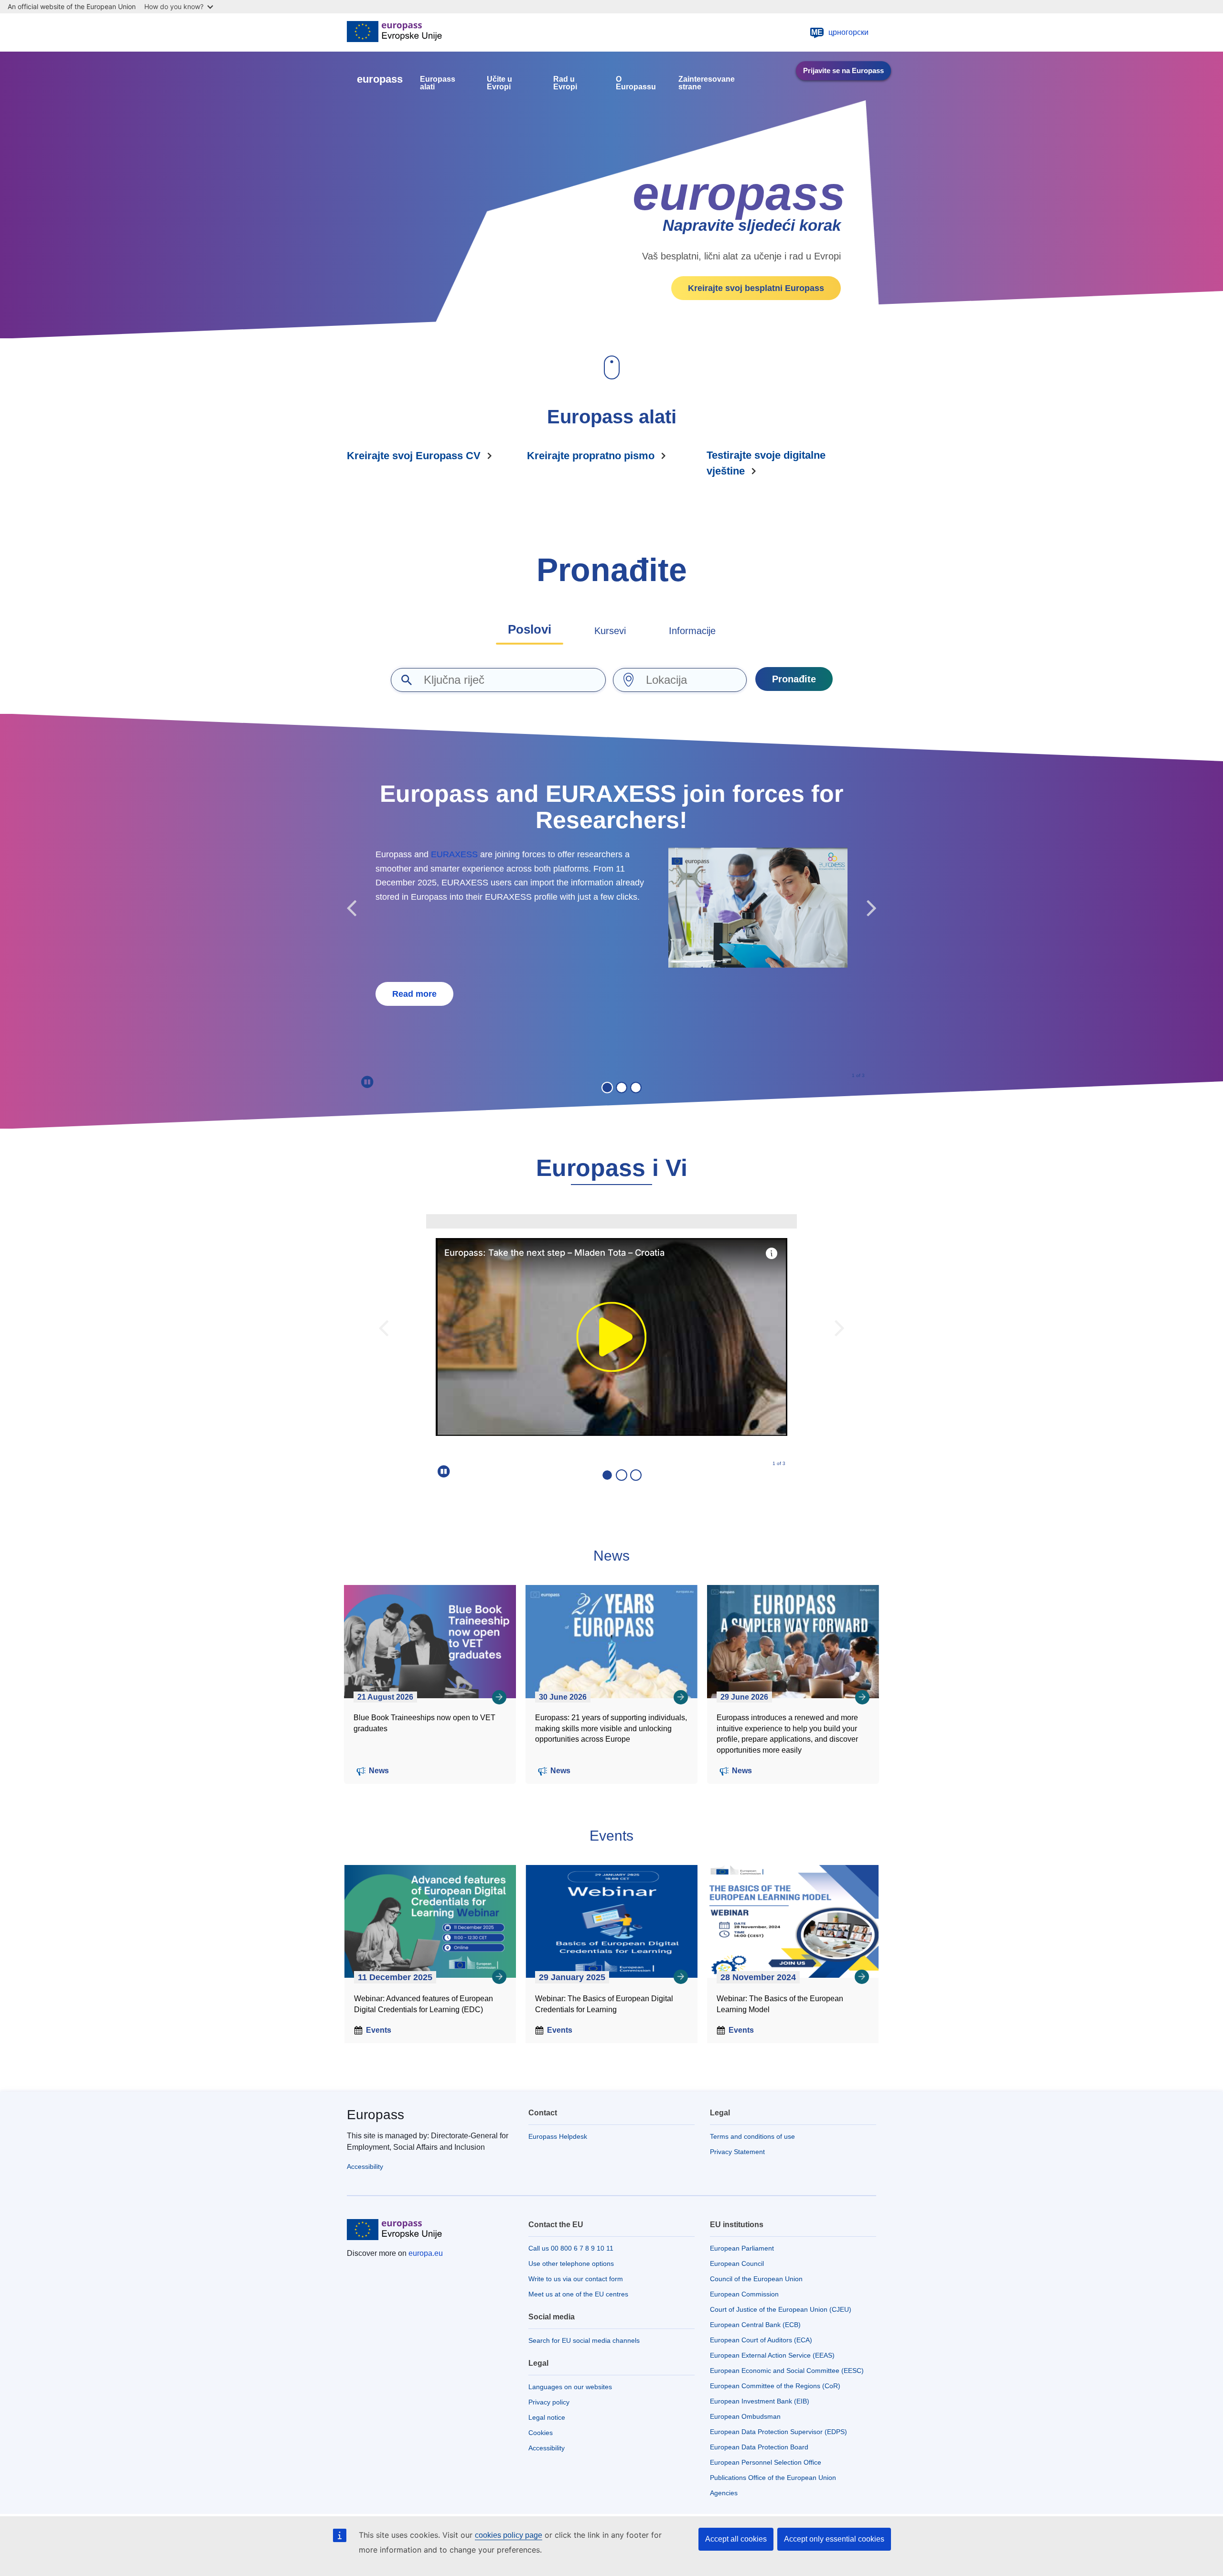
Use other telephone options (571, 2263)
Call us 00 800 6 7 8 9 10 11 (571, 2248)
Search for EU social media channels (584, 2340)
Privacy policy (549, 2402)
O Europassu (636, 83)
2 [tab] (622, 1088)
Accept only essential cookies (834, 2539)
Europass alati (438, 83)
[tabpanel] (611, 903)
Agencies (724, 2493)
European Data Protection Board (759, 2447)
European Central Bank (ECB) (755, 2325)
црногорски (840, 32)
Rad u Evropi (565, 83)
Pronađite (794, 679)
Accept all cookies (736, 2539)
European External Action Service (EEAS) (772, 2355)
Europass (375, 2115)
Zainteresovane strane (707, 83)
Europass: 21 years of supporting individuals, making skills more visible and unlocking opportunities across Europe (611, 1729)
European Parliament (742, 2248)
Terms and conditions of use (752, 2136)
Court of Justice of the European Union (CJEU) (781, 2309)
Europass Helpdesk (558, 2136)
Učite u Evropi (499, 83)
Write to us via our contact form (576, 2279)
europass (380, 79)
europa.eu (426, 2253)
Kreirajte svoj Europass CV (414, 456)
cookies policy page (509, 2535)
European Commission (744, 2294)
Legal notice (547, 2417)
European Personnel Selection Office (766, 2462)
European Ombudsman (745, 2416)
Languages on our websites (570, 2387)
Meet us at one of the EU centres (578, 2294)
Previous (351, 909)
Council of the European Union (756, 2279)
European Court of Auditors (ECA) (761, 2340)
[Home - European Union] (394, 32)
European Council (737, 2263)
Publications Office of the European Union (773, 2478)
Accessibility (365, 2166)
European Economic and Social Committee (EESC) (787, 2371)
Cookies (541, 2433)
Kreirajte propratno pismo (591, 456)
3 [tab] (636, 1088)
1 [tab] (607, 1088)
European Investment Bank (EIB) (760, 2401)
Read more (414, 994)
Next (872, 909)
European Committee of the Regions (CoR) (775, 2386)
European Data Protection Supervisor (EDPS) (778, 2432)
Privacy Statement (737, 2152)
